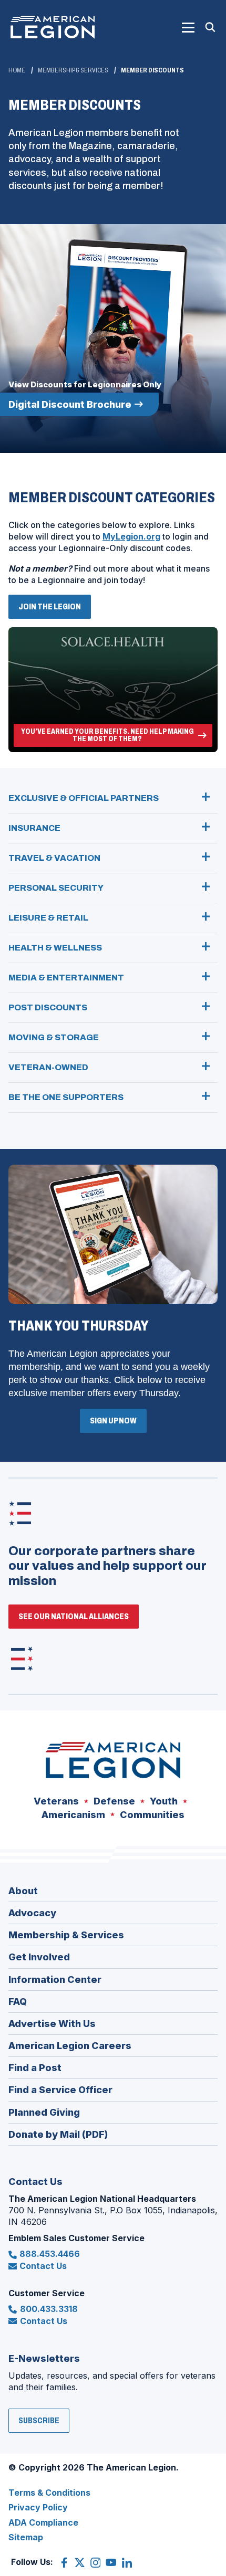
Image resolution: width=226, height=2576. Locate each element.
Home (17, 70)
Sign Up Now (113, 1421)
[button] (188, 27)
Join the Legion (53, 610)
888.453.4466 (50, 2254)
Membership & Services (73, 70)
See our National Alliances (74, 1616)
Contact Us (43, 2266)
